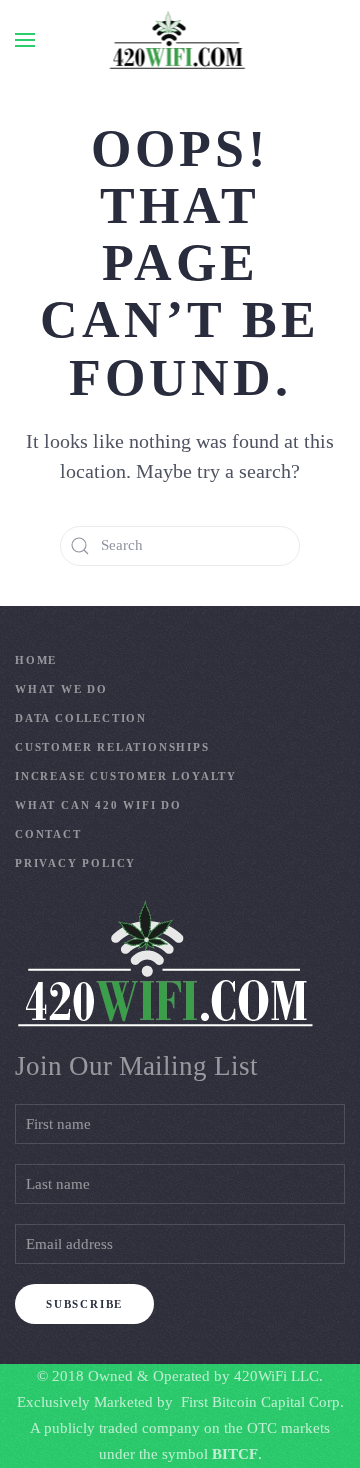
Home (36, 660)
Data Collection (81, 718)
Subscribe (84, 1304)
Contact (48, 834)
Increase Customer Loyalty (126, 776)
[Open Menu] (25, 40)
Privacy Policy (75, 863)
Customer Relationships (112, 747)
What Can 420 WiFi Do (98, 805)
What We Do (61, 689)
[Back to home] (180, 40)
